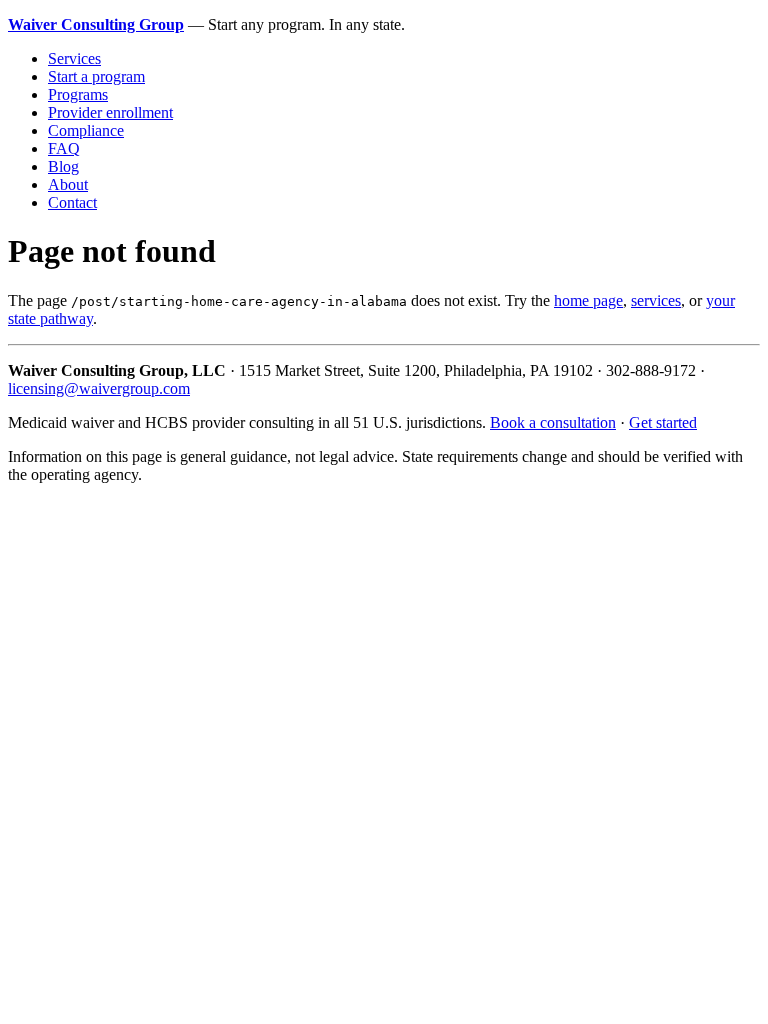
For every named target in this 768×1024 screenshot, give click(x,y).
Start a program (96, 76)
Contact (72, 202)
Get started (663, 422)
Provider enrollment (110, 112)
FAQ (64, 148)
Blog (63, 166)
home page (588, 300)
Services (74, 58)
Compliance (86, 130)
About (68, 184)
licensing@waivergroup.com (99, 388)
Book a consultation (553, 422)
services (656, 300)
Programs (78, 94)
